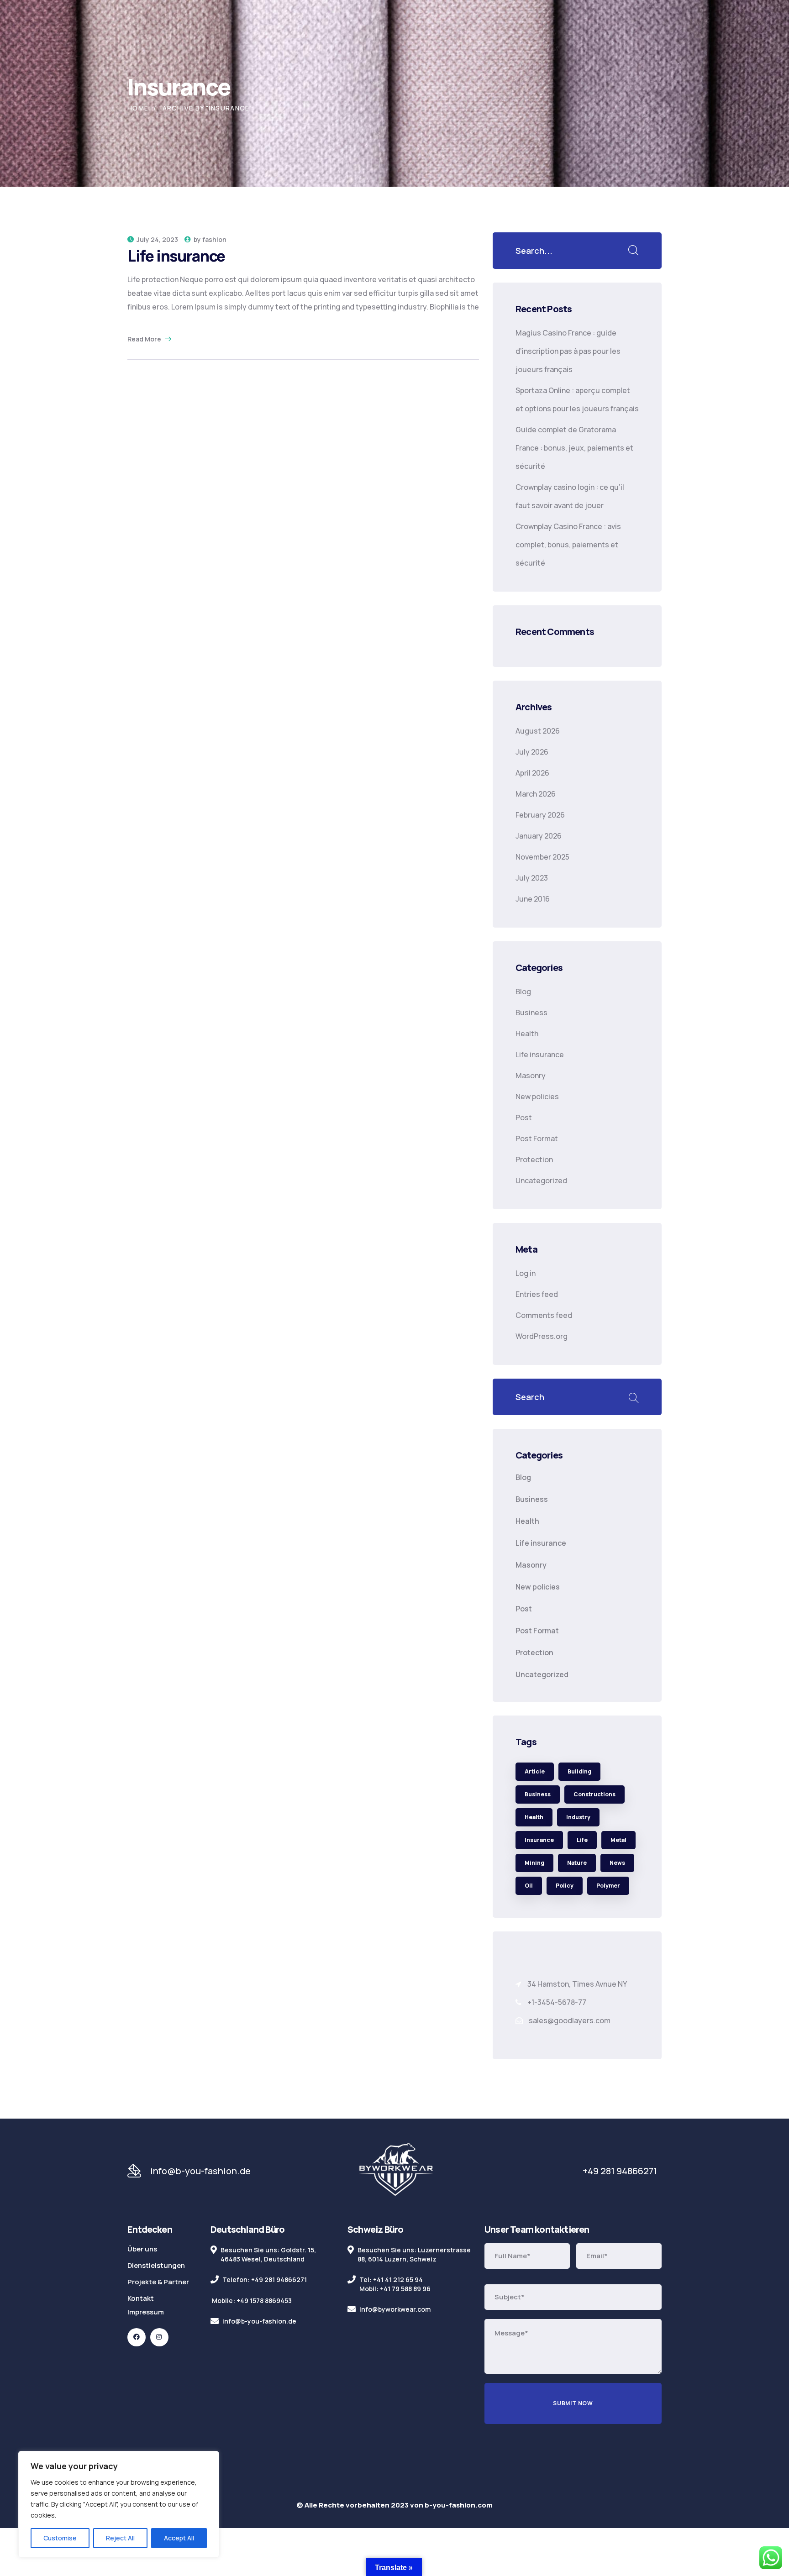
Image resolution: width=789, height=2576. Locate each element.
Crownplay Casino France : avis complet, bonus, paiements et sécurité (568, 545)
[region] (119, 2504)
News (617, 1863)
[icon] (137, 2337)
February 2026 (540, 815)
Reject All (120, 2538)
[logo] (396, 2170)
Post (524, 1117)
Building (579, 1771)
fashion (214, 239)
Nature (577, 1863)
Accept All (179, 2538)
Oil (529, 1886)
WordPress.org (542, 1336)
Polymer (608, 1886)
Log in (526, 1273)
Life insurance (176, 256)
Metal (618, 1840)
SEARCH (633, 251)
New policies (537, 1097)
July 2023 (532, 878)
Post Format (537, 1138)
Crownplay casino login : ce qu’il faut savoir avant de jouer (570, 496)
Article (535, 1771)
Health (527, 1034)
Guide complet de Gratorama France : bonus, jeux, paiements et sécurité (574, 448)
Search (633, 1397)
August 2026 (538, 731)
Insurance (539, 1840)
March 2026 (536, 794)
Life (582, 1840)
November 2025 (542, 857)
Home (138, 108)
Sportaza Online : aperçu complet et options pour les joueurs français (577, 399)
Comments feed (544, 1315)
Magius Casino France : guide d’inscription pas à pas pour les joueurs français (568, 351)
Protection (534, 1159)
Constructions (594, 1794)
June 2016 (533, 899)
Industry (578, 1817)
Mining (534, 1863)
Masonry (531, 1076)
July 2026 (532, 752)
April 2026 (532, 773)
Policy (565, 1886)
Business (531, 1013)
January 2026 (539, 836)
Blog (523, 992)
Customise (60, 2538)
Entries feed (537, 1294)
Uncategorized (541, 1180)
